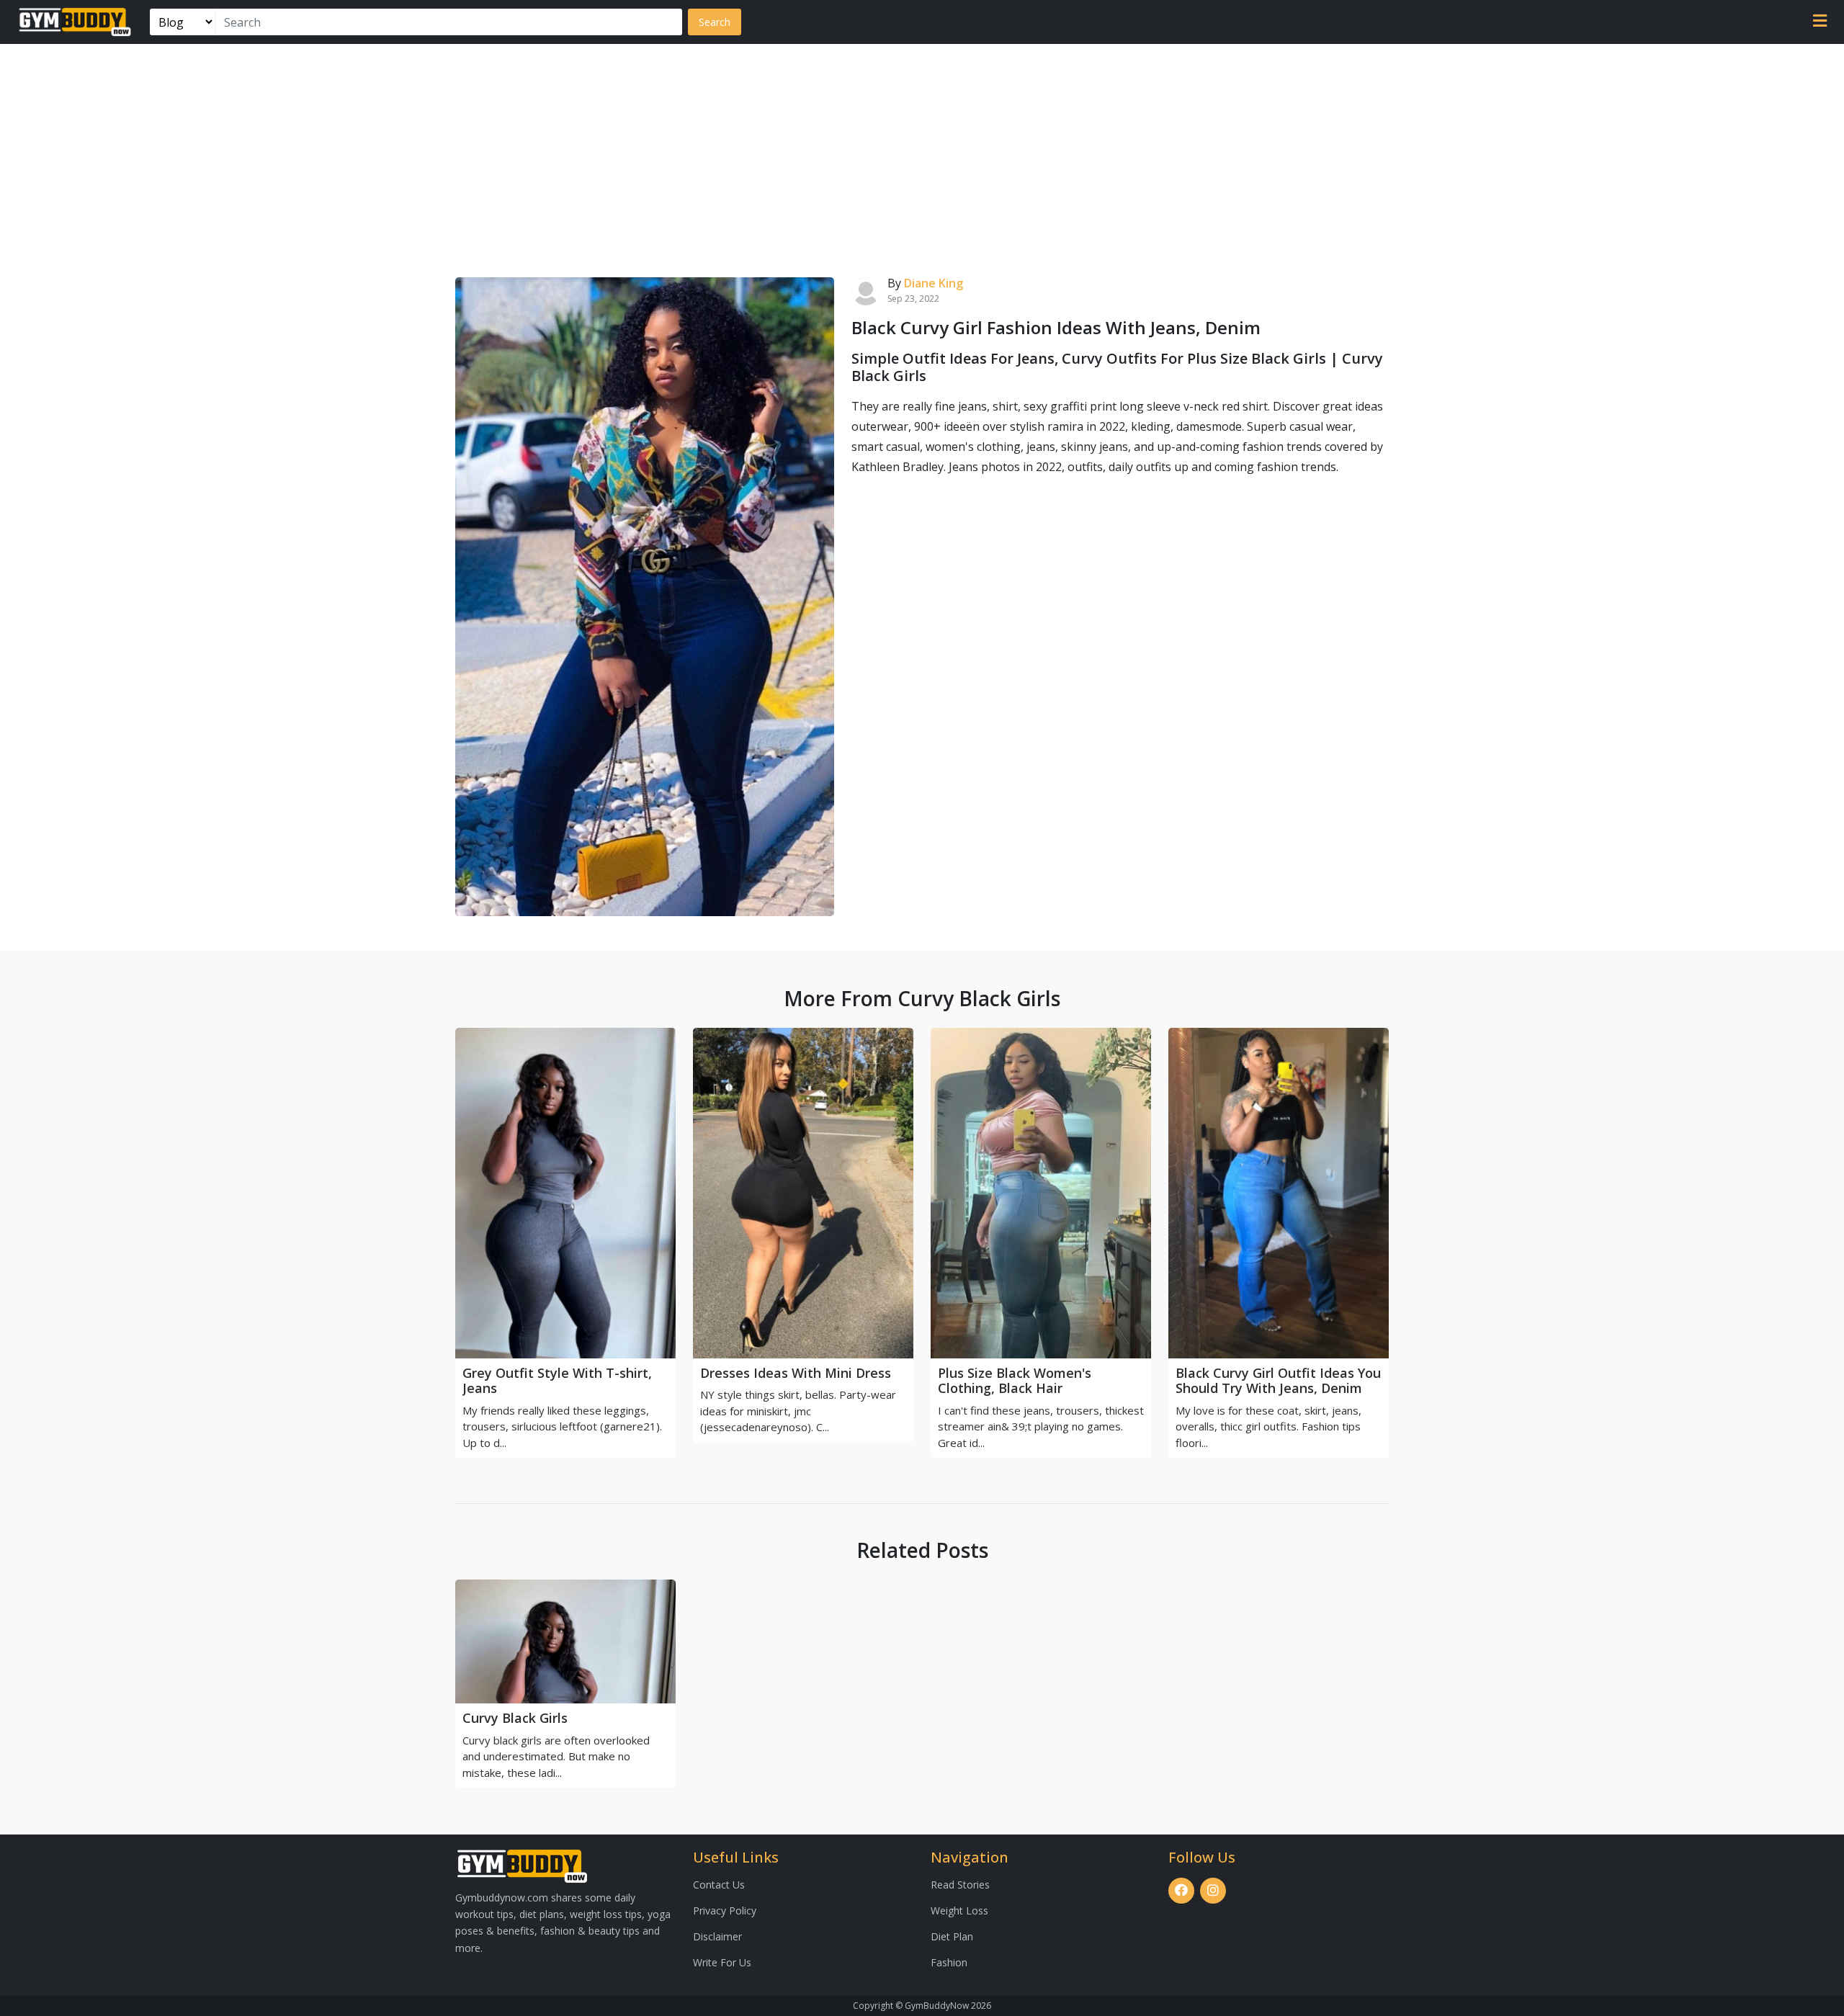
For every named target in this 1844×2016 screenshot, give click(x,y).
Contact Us (719, 1885)
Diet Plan (952, 1936)
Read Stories (960, 1885)
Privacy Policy (725, 1910)
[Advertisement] (922, 152)
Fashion (949, 1962)
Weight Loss (959, 1910)
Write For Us (722, 1962)
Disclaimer (717, 1936)
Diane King (934, 283)
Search (715, 22)
